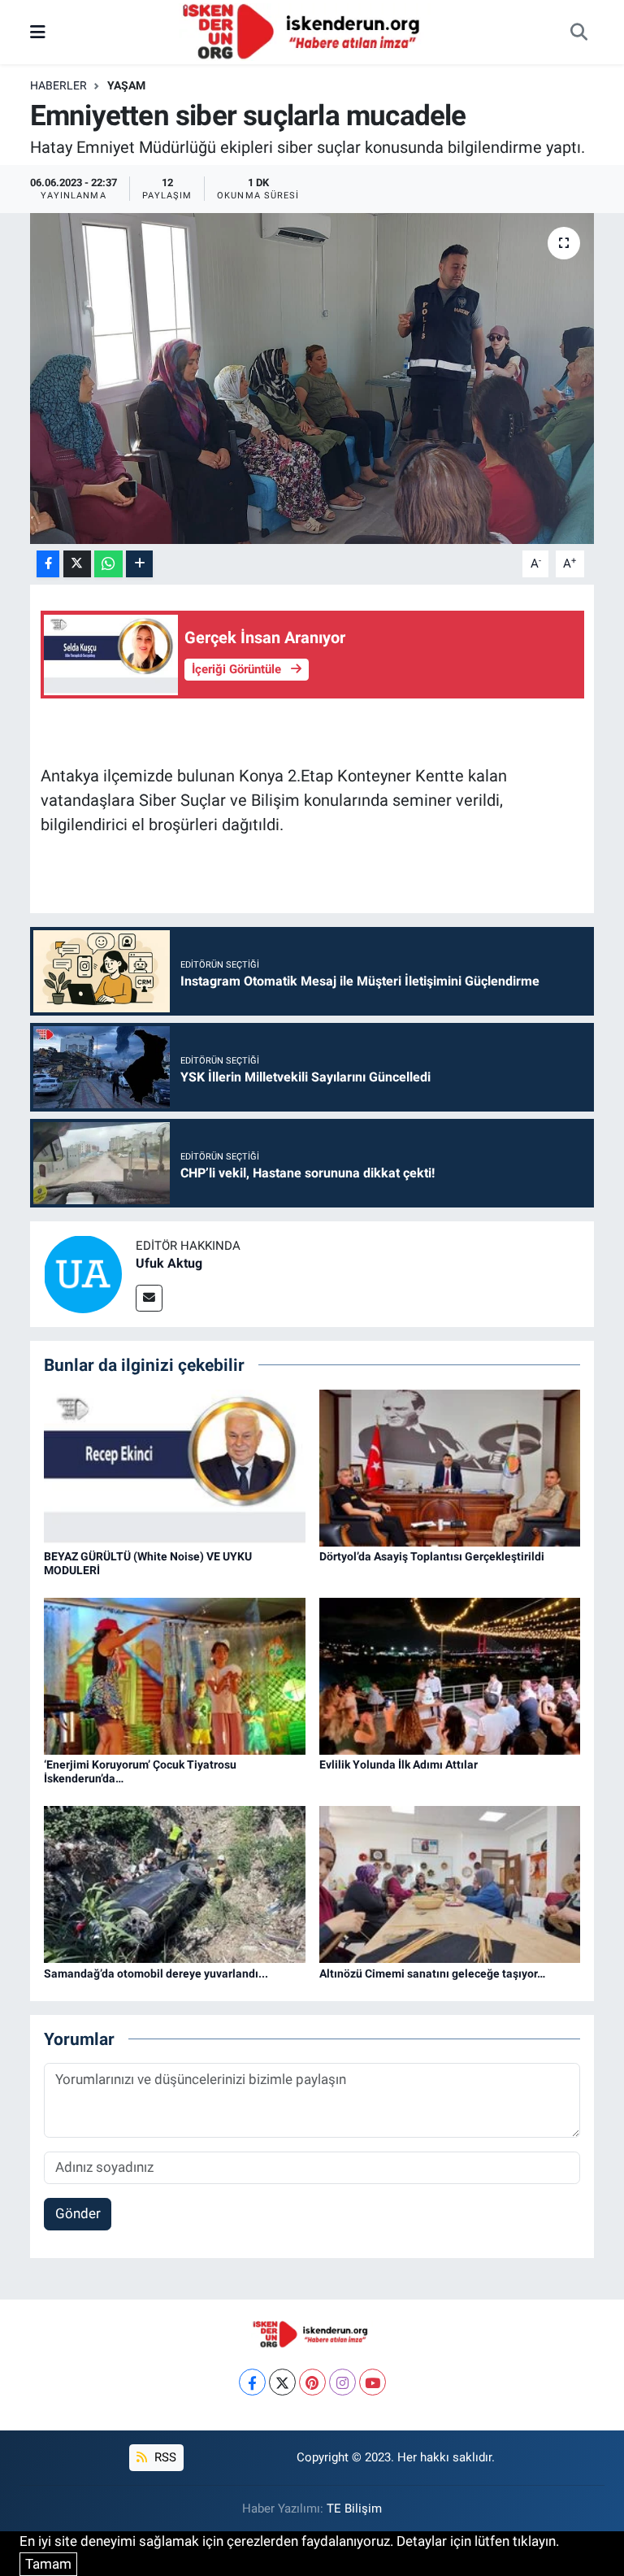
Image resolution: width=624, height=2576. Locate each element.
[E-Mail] (149, 1298)
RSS (164, 2457)
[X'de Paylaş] (77, 564)
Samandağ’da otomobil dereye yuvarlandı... (156, 1973)
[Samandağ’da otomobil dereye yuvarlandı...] (175, 1883)
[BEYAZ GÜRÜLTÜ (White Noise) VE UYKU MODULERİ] (175, 1467)
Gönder (78, 2213)
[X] (282, 2382)
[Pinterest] (312, 2382)
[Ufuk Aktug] (83, 1273)
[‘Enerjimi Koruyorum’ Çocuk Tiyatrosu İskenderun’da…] (175, 1675)
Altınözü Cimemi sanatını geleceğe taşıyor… (432, 1973)
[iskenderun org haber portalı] (305, 31)
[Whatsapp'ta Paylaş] (108, 564)
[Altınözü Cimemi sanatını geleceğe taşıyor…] (450, 1883)
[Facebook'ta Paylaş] (48, 564)
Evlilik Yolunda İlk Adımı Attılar (399, 1764)
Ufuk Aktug (169, 1263)
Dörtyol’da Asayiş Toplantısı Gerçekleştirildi (432, 1556)
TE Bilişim (354, 2509)
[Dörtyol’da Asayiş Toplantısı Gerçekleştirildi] (450, 1467)
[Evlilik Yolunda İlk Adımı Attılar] (450, 1675)
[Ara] (578, 33)
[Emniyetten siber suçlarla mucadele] (312, 379)
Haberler (58, 85)
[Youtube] (373, 2382)
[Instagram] (342, 2382)
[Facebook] (252, 2382)
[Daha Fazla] (139, 564)
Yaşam (126, 85)
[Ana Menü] (38, 32)
